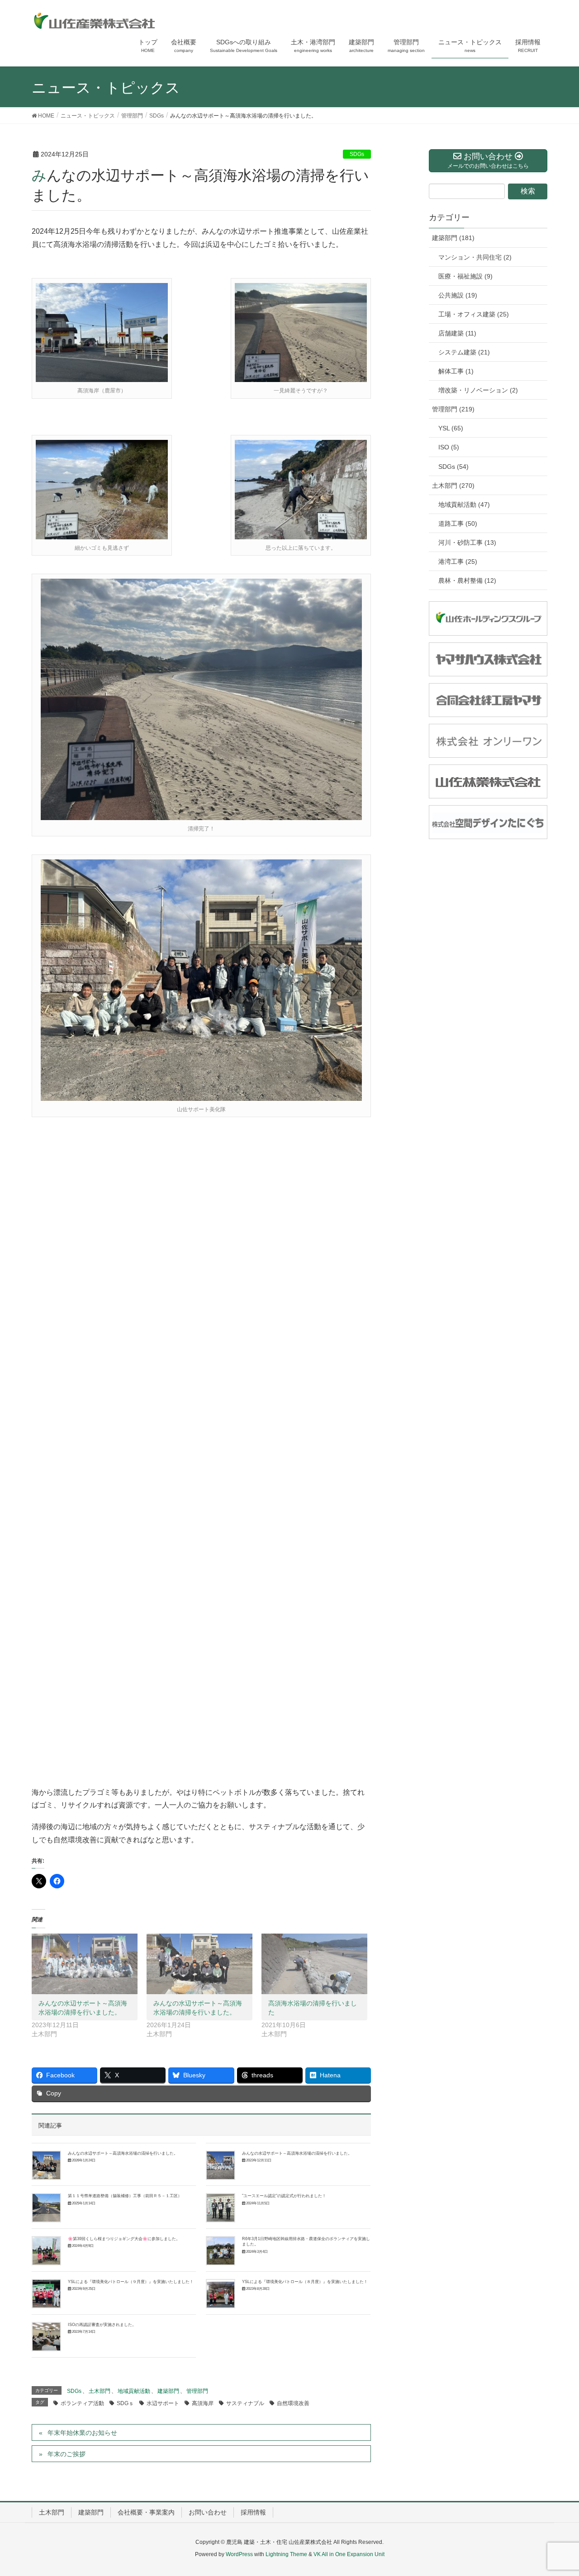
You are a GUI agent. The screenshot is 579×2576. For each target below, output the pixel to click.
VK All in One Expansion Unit (349, 2554)
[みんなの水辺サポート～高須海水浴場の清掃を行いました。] (85, 1964)
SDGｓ (125, 2403)
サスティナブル (245, 2403)
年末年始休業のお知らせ (82, 2433)
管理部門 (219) (453, 409)
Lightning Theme (286, 2554)
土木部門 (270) (453, 486)
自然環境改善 (293, 2403)
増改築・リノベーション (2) (478, 390)
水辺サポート (163, 2403)
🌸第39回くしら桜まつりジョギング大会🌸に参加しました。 (124, 2239)
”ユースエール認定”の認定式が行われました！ (284, 2196)
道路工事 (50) (458, 524)
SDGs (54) (453, 467)
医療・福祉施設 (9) (465, 276)
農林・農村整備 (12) (467, 580)
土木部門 (100, 2391)
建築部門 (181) (453, 238)
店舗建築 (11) (457, 333)
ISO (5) (449, 447)
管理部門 (197, 2391)
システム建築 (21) (464, 352)
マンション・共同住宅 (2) (475, 257)
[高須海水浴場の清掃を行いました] (314, 1964)
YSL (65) (451, 428)
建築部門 (168, 2391)
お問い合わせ (208, 2512)
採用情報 (253, 2512)
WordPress (239, 2554)
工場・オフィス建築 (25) (474, 314)
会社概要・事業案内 (146, 2512)
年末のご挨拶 (66, 2454)
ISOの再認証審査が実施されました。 (102, 2325)
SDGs (357, 154)
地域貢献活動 (134, 2391)
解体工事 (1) (456, 371)
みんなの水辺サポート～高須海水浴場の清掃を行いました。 (123, 2153)
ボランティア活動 (82, 2403)
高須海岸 (203, 2403)
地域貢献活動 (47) (464, 505)
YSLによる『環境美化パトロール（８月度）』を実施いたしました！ (305, 2282)
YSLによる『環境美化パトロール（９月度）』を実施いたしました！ (131, 2282)
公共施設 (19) (458, 295)
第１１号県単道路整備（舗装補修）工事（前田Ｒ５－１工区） (125, 2196)
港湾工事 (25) (458, 561)
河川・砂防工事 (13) (467, 543)
